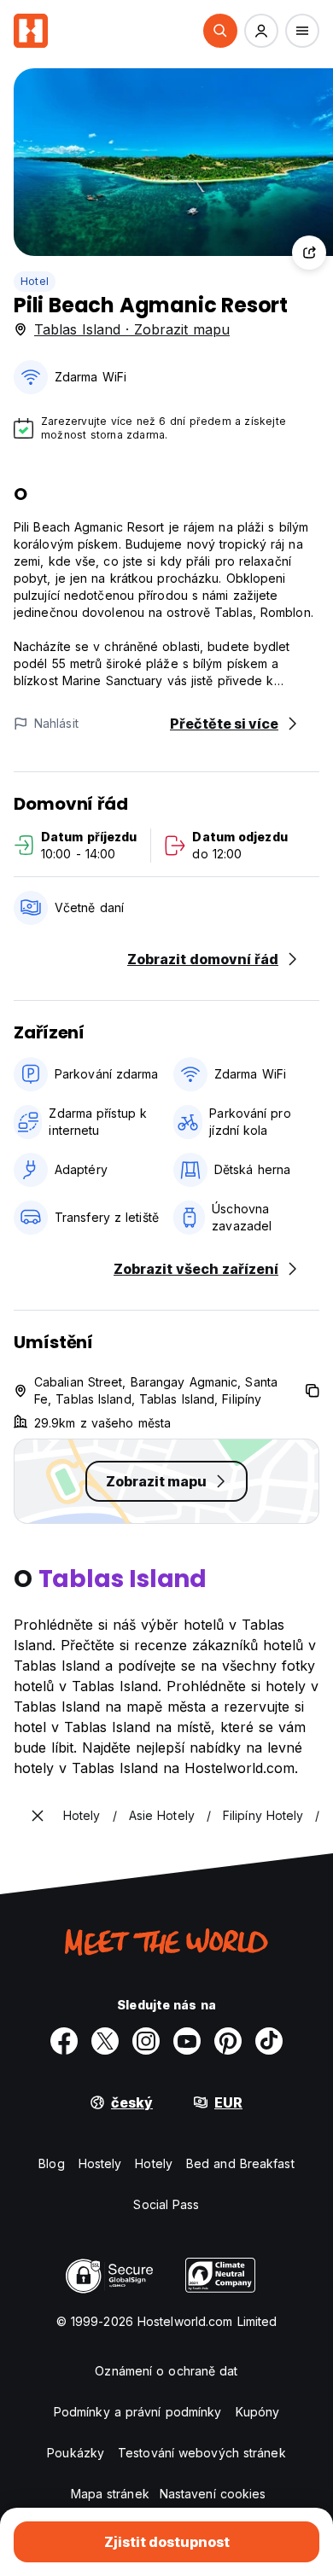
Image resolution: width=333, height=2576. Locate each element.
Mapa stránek (110, 2494)
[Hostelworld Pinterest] (228, 2041)
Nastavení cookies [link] (213, 2494)
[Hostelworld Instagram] (146, 2041)
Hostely (100, 2163)
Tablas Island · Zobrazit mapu (132, 329)
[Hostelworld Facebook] (64, 2041)
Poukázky (76, 2453)
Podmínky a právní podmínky (138, 2412)
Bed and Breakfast (240, 2163)
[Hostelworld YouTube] (187, 2041)
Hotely (154, 2163)
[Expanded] (38, 1816)
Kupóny (258, 2412)
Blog (51, 2163)
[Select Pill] (220, 31)
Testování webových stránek (202, 2453)
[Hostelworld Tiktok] (269, 2041)
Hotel (35, 281)
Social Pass (166, 2204)
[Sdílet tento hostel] (309, 253)
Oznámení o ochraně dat (166, 2371)
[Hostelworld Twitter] (105, 2041)
